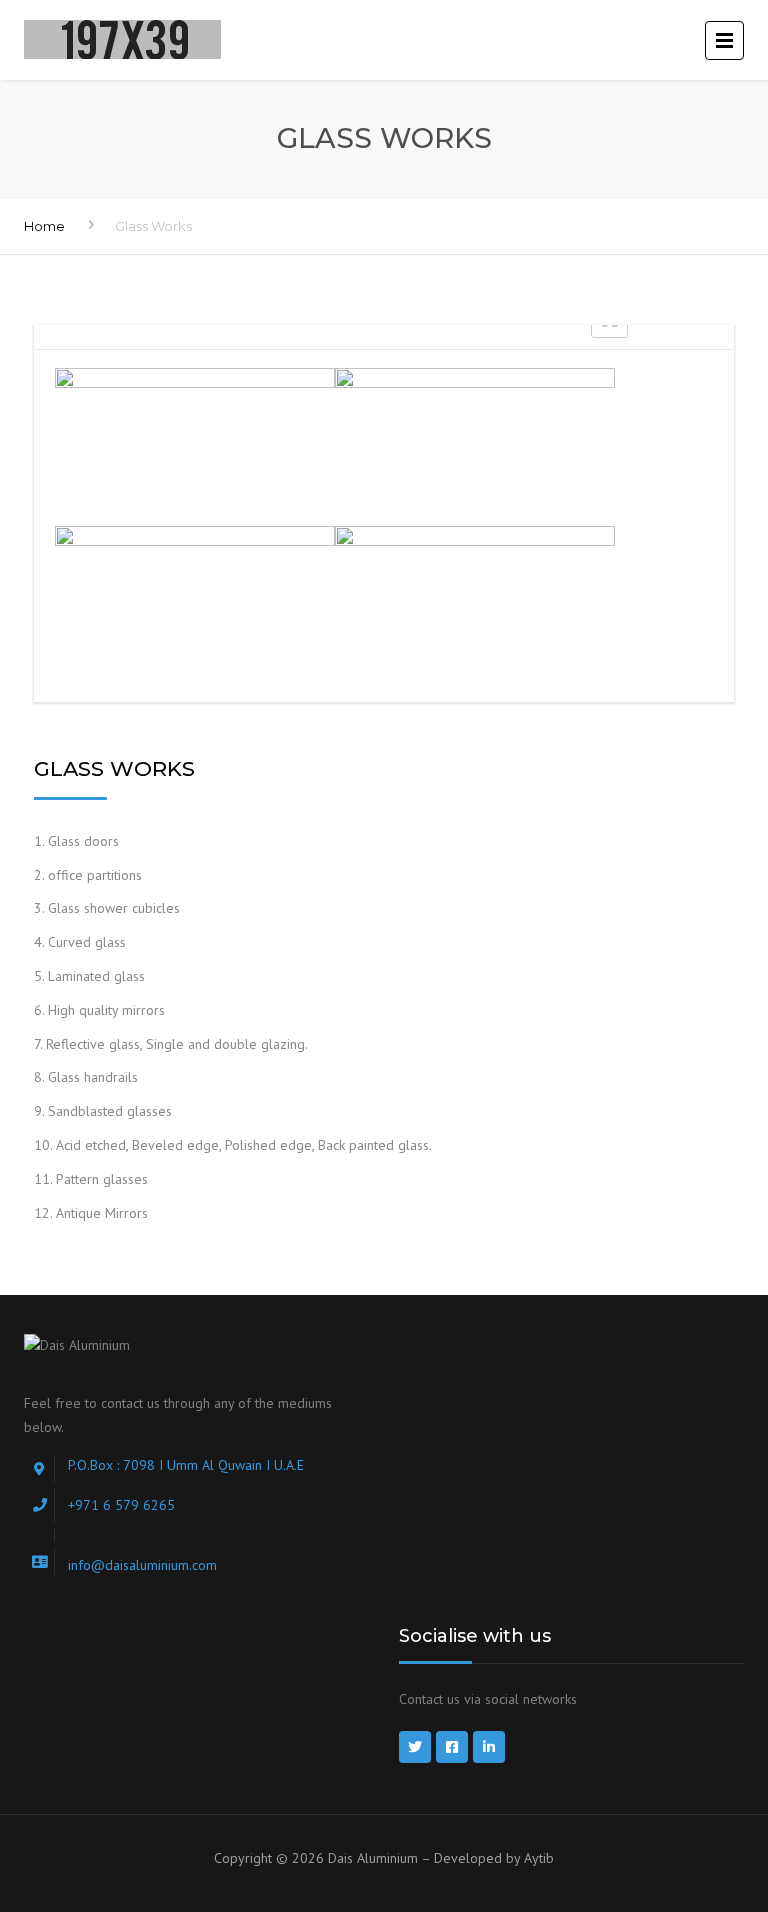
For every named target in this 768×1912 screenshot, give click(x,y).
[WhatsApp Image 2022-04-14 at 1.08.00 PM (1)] (195, 603)
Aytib (539, 1858)
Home (44, 226)
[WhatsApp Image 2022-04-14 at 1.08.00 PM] (475, 603)
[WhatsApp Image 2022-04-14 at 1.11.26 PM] (195, 445)
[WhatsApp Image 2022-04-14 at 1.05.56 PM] (475, 445)
